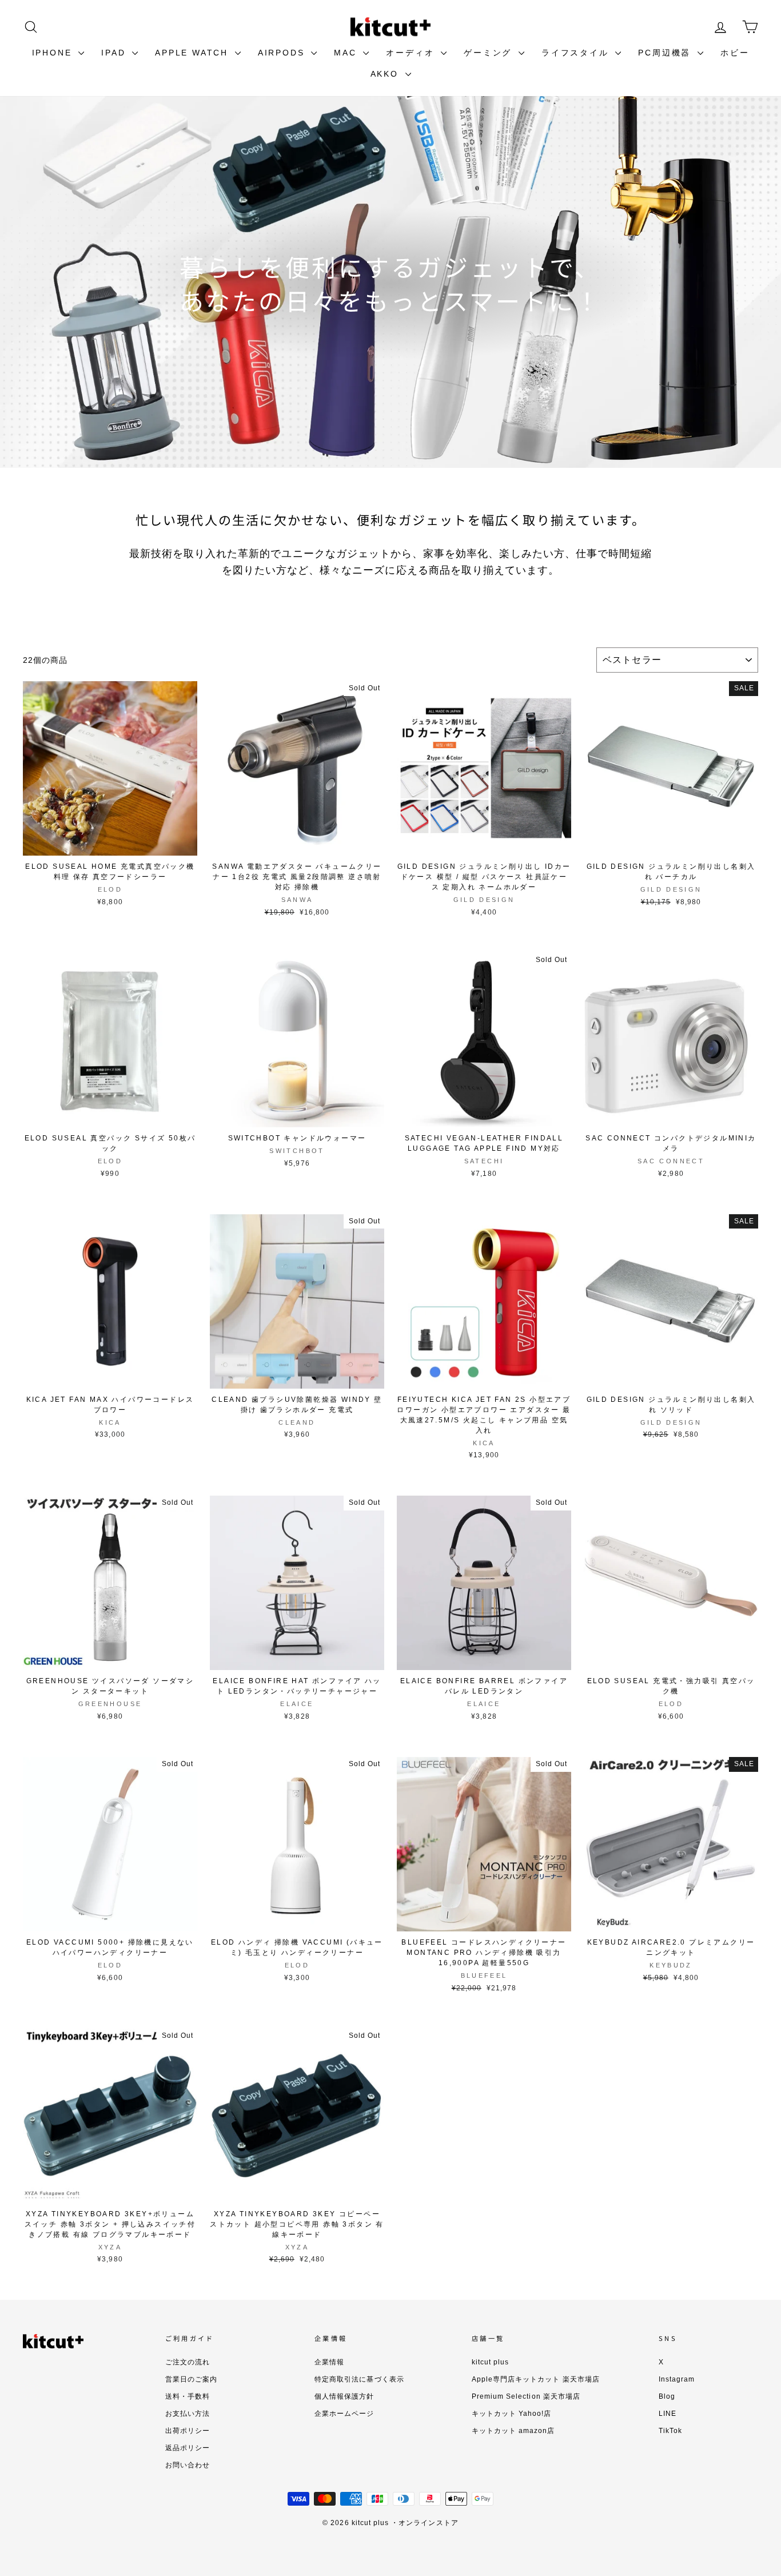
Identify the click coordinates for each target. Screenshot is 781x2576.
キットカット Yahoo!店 (512, 2414)
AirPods (283, 53)
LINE (668, 2414)
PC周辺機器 (666, 53)
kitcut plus (491, 2362)
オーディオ (412, 53)
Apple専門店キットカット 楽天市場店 (536, 2379)
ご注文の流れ (188, 2362)
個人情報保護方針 (344, 2396)
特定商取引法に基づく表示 (359, 2379)
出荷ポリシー (188, 2431)
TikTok (670, 2431)
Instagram (677, 2379)
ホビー (735, 53)
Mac (347, 53)
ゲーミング (490, 53)
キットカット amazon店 (513, 2431)
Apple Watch (194, 53)
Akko (386, 74)
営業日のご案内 (191, 2379)
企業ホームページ (344, 2414)
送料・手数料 (188, 2396)
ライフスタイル (577, 53)
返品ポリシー (188, 2448)
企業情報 (329, 2362)
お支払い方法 (188, 2414)
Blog (667, 2396)
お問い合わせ (188, 2465)
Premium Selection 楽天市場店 (526, 2396)
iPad (115, 53)
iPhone (54, 53)
